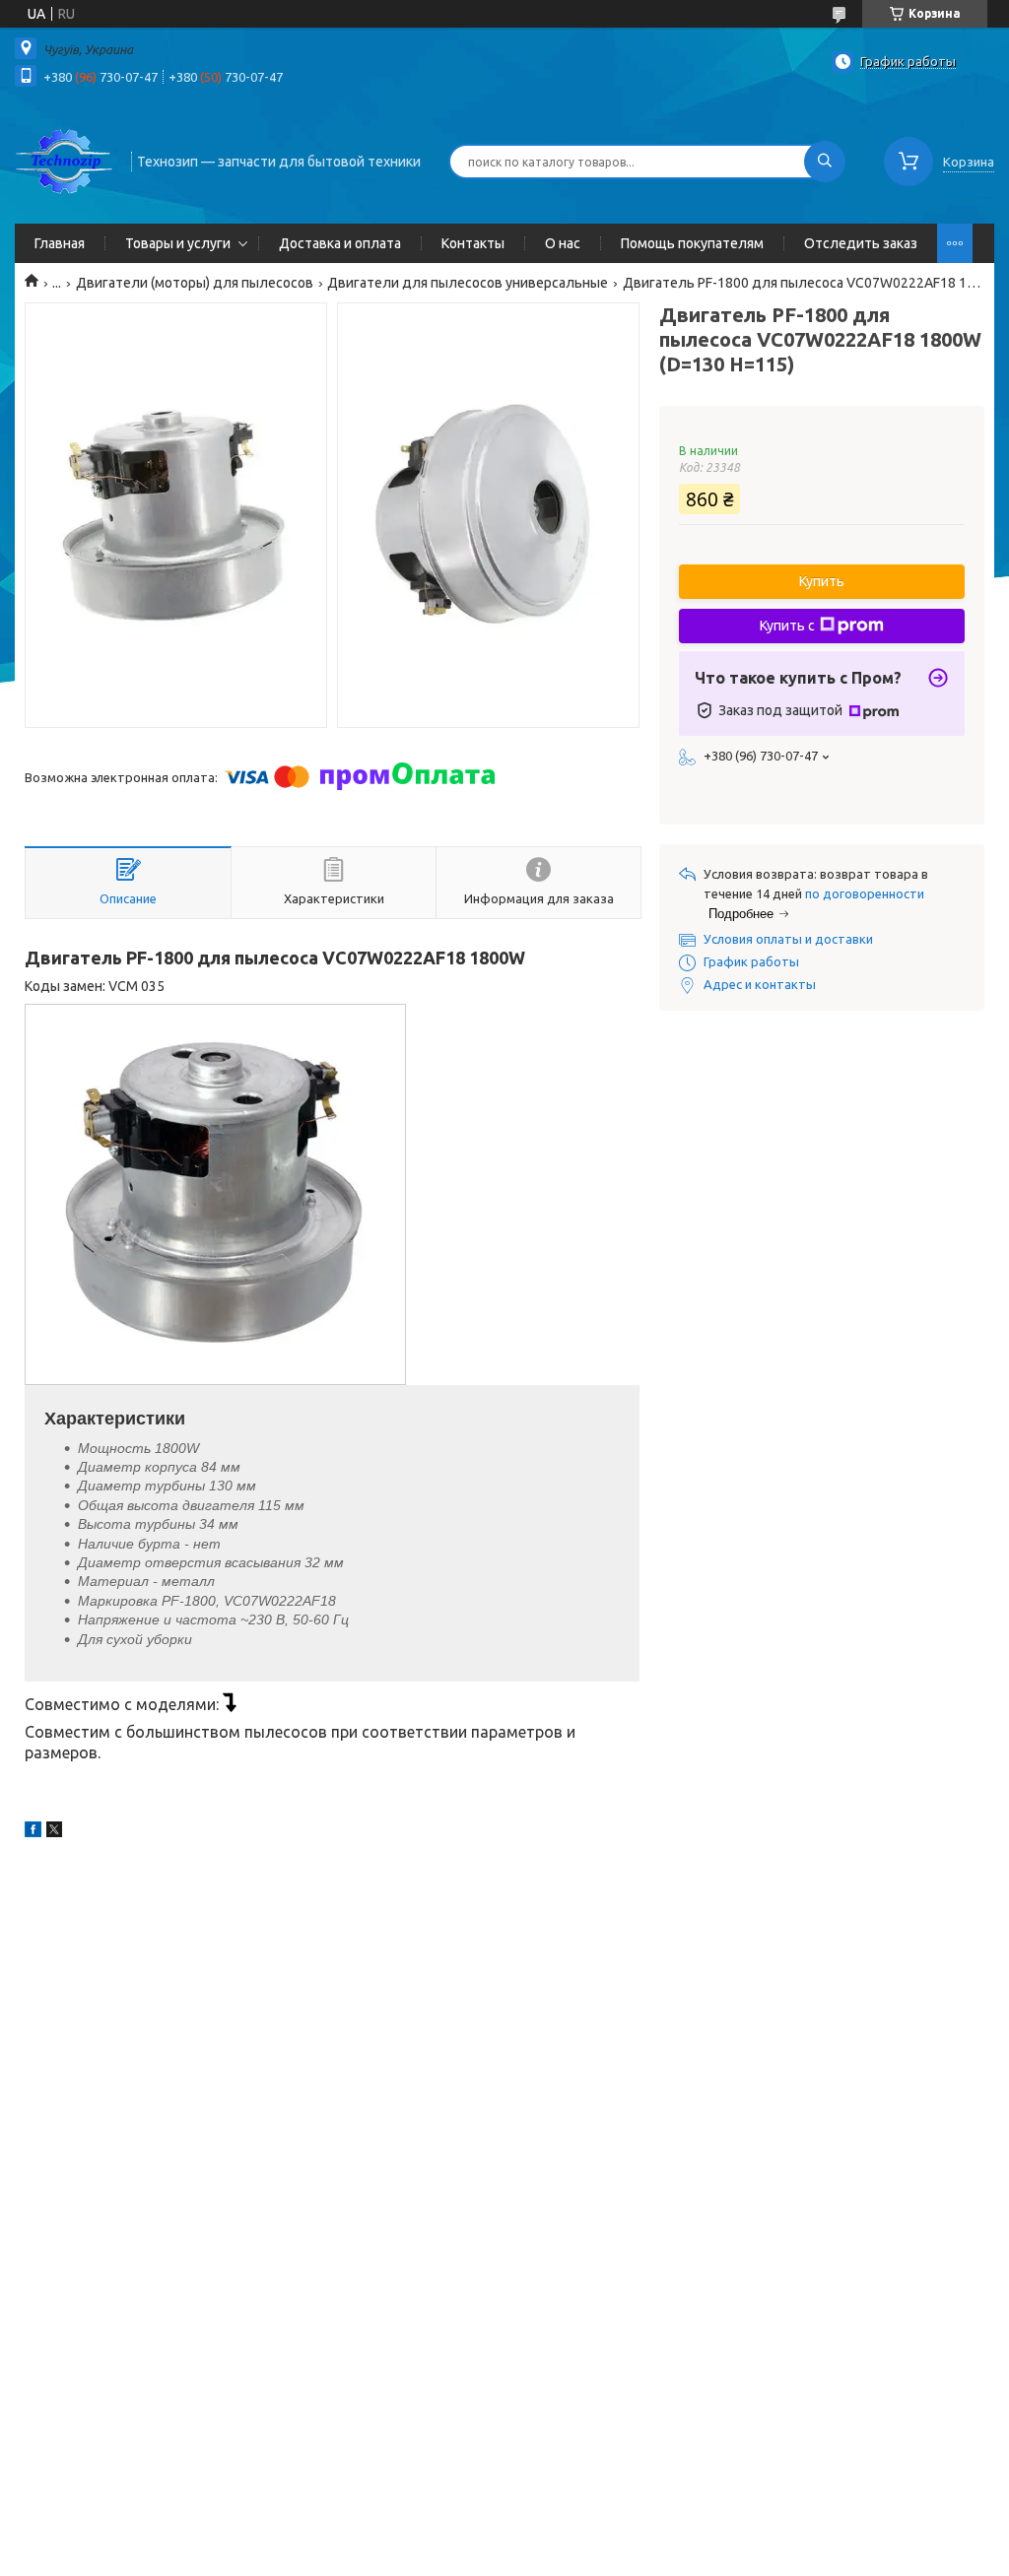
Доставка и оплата (340, 243)
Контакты (473, 243)
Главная (60, 243)
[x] (54, 1832)
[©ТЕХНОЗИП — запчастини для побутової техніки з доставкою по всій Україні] (64, 160)
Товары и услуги (178, 243)
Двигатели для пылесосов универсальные (468, 283)
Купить (822, 581)
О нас (563, 243)
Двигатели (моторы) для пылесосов (195, 283)
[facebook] (33, 1832)
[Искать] (825, 162)
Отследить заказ (861, 243)
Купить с (787, 626)
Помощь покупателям (692, 243)
